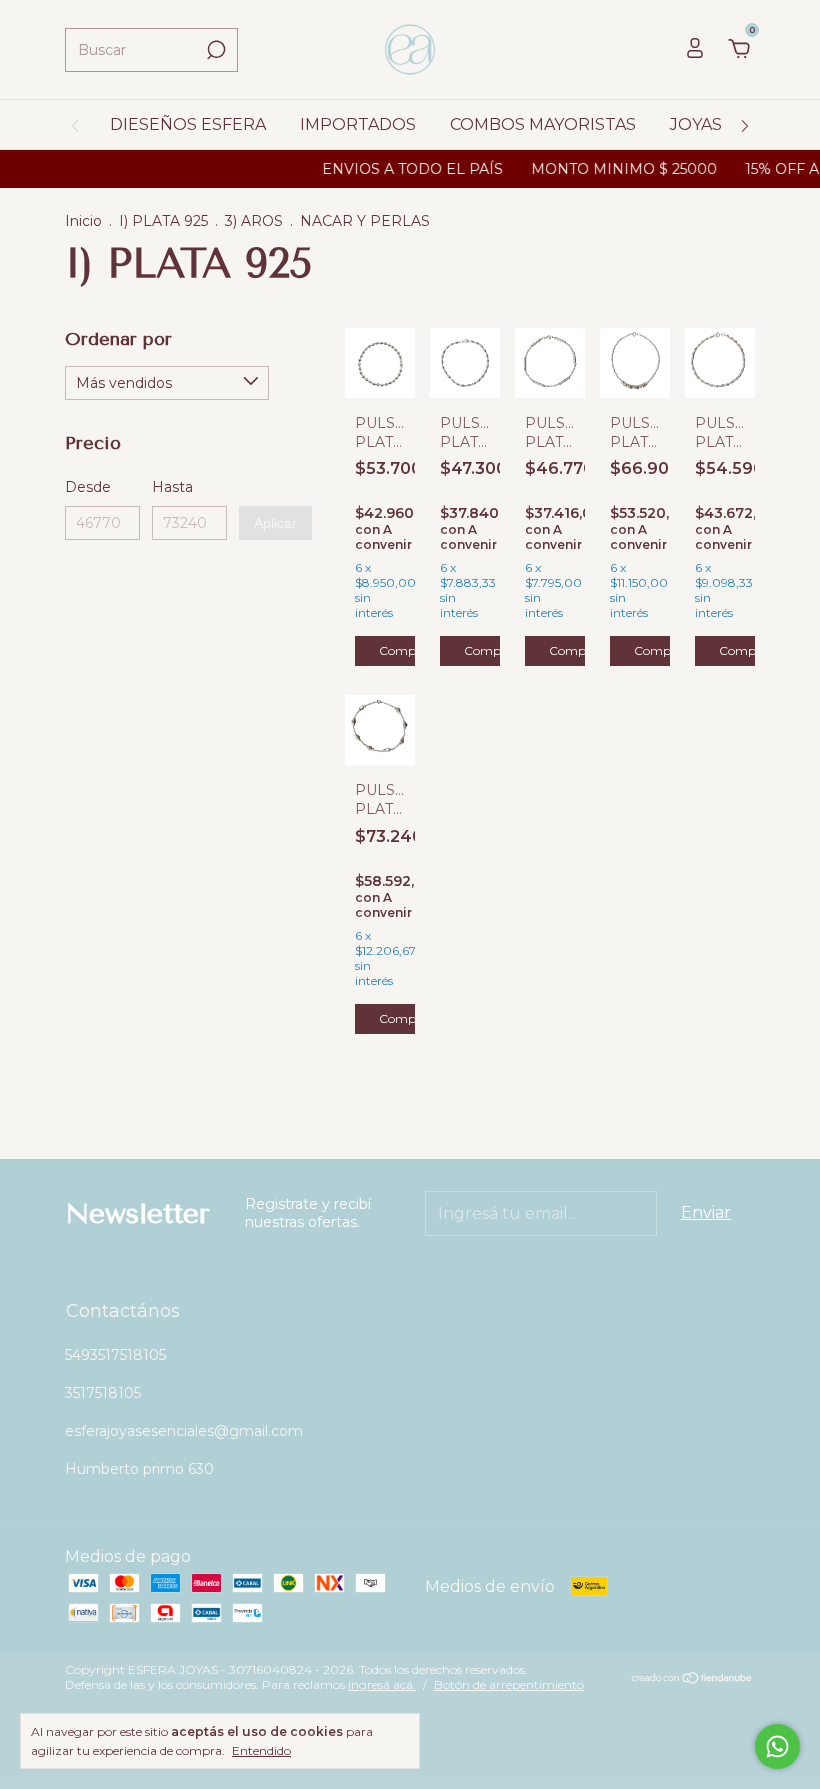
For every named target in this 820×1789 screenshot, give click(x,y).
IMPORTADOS (358, 124)
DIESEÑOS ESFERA (188, 124)
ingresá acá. (382, 1684)
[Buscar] (214, 50)
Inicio (83, 221)
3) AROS (254, 221)
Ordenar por (118, 339)
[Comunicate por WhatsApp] (777, 1746)
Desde (88, 487)
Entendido (261, 1750)
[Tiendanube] (692, 1679)
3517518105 (103, 1393)
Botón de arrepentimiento (509, 1684)
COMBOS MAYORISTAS (543, 124)
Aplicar (275, 523)
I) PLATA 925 (163, 221)
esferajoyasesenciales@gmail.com (184, 1431)
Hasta (172, 487)
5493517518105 (115, 1355)
